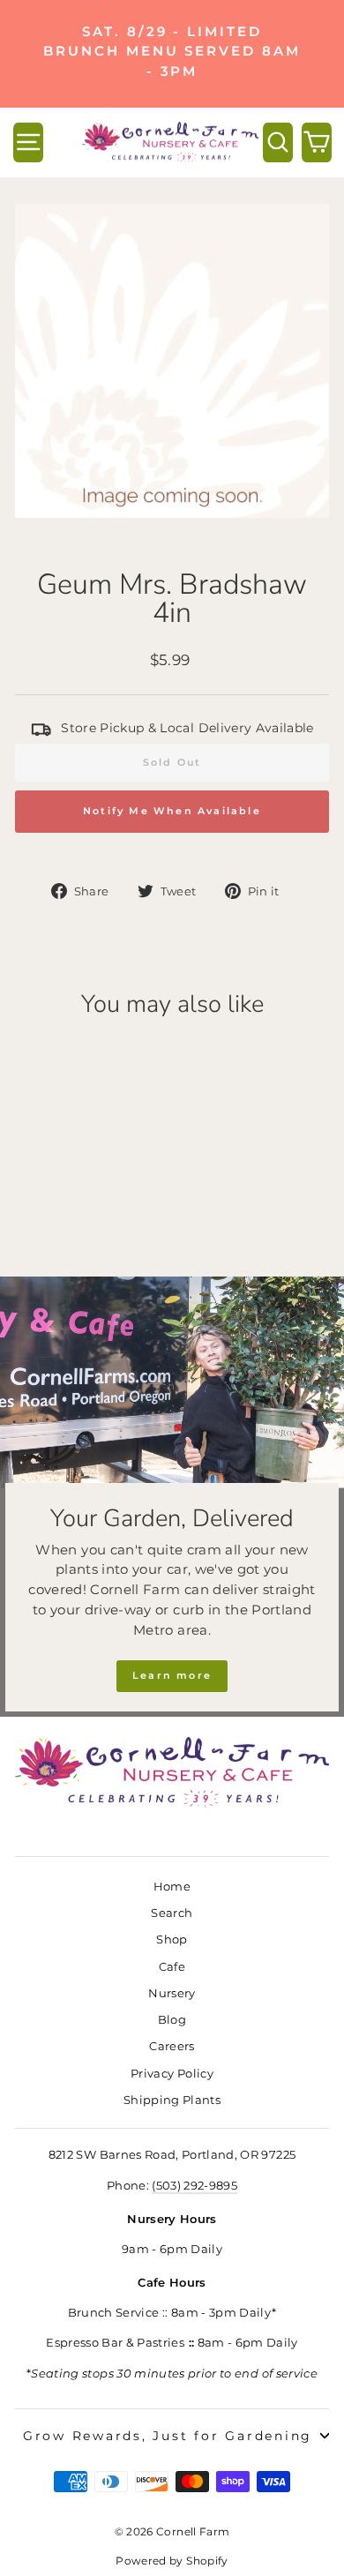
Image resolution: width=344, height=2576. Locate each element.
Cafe (172, 1967)
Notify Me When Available (172, 811)
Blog (172, 2020)
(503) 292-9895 (194, 2186)
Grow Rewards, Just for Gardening (168, 2436)
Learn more (172, 1675)
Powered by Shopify (172, 2561)
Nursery (172, 1993)
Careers (172, 2046)
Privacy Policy (172, 2074)
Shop (172, 1939)
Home (172, 1887)
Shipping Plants (172, 2100)
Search (172, 1913)
